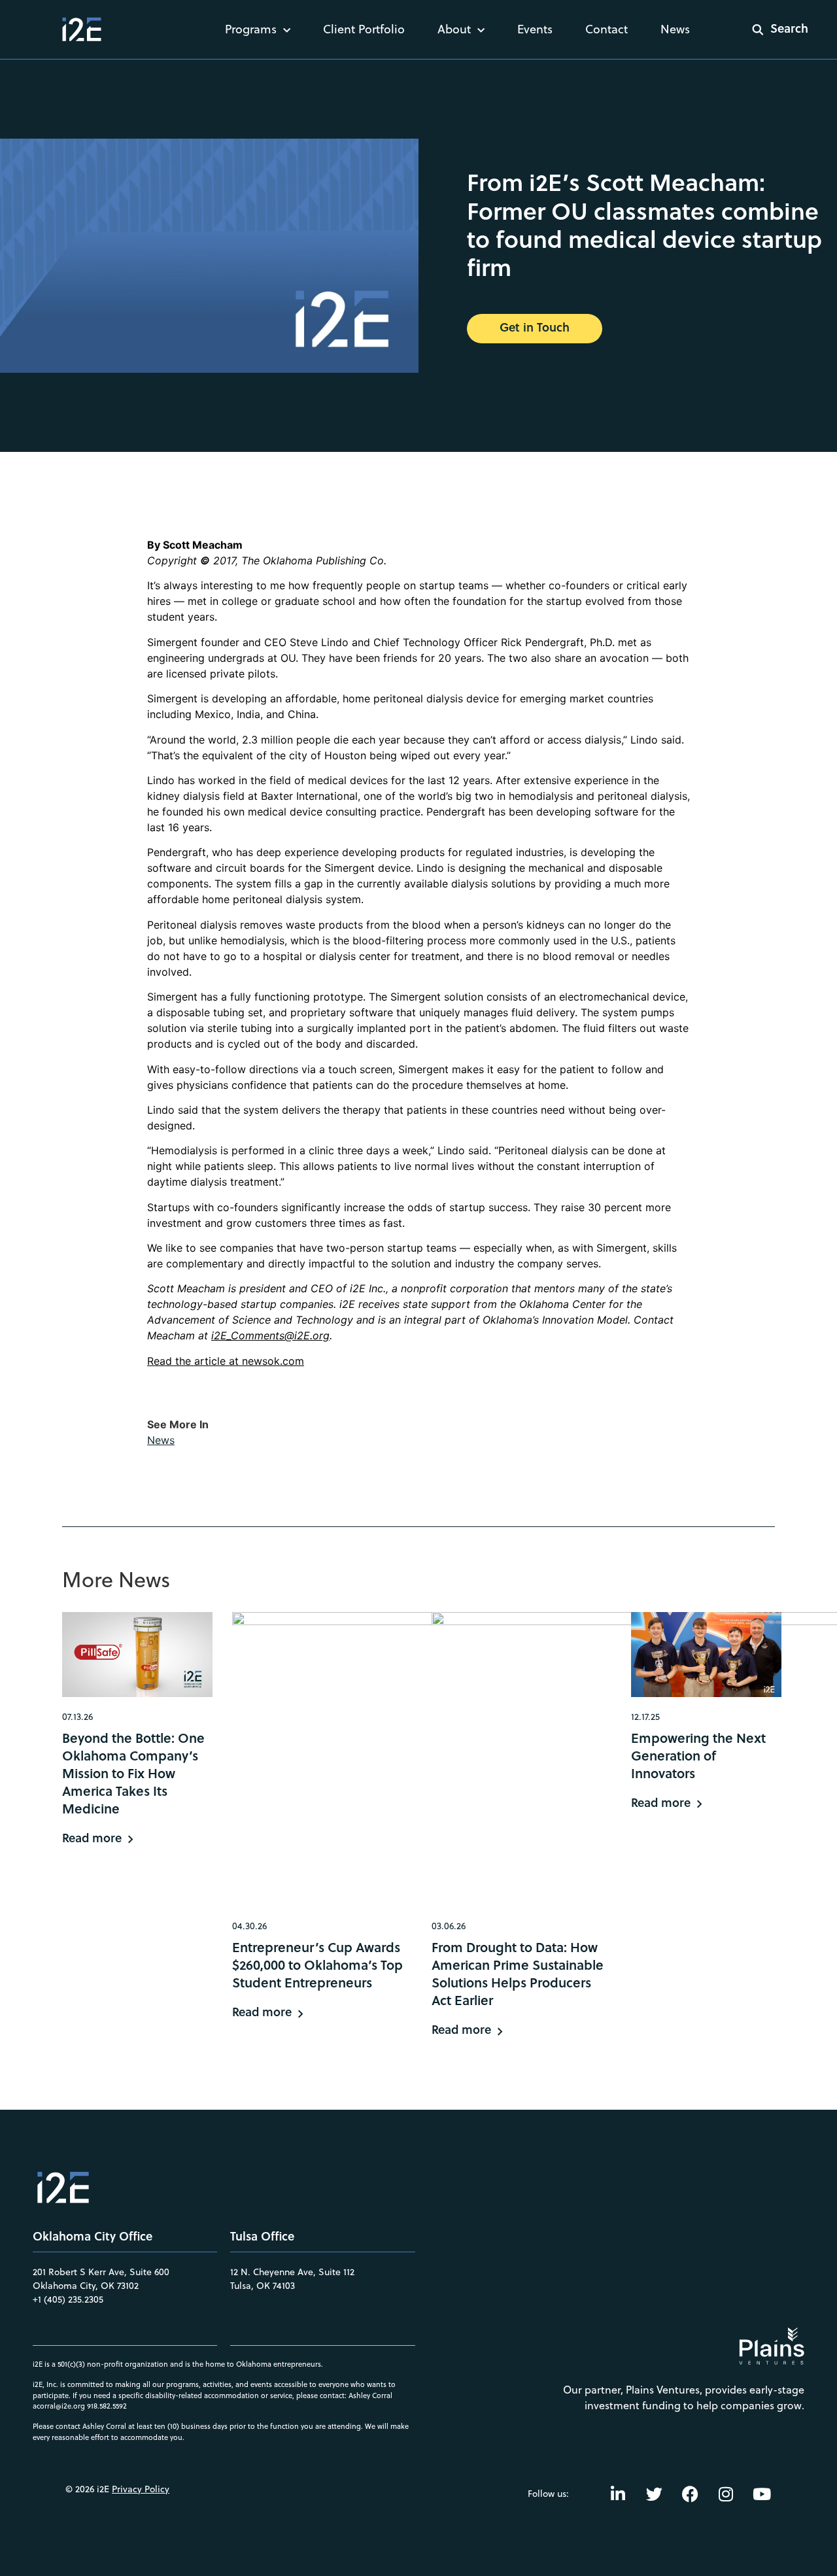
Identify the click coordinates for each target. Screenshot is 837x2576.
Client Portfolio (364, 29)
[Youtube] (762, 2494)
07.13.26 (77, 1717)
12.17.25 (645, 1717)
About (454, 29)
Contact (606, 29)
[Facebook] (690, 2494)
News (675, 29)
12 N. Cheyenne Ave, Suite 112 (292, 2272)
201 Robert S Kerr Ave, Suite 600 (101, 2272)
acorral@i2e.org (59, 2406)
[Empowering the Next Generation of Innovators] (706, 1654)
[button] (772, 29)
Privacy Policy (141, 2489)
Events (535, 29)
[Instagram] (726, 2494)
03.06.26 (449, 1926)
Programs (251, 29)
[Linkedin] (618, 2494)
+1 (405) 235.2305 (68, 2299)
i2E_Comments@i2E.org (270, 1335)
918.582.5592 (107, 2406)
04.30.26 (249, 1926)
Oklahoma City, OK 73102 (86, 2286)
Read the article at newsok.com (226, 1361)
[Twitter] (654, 2494)
